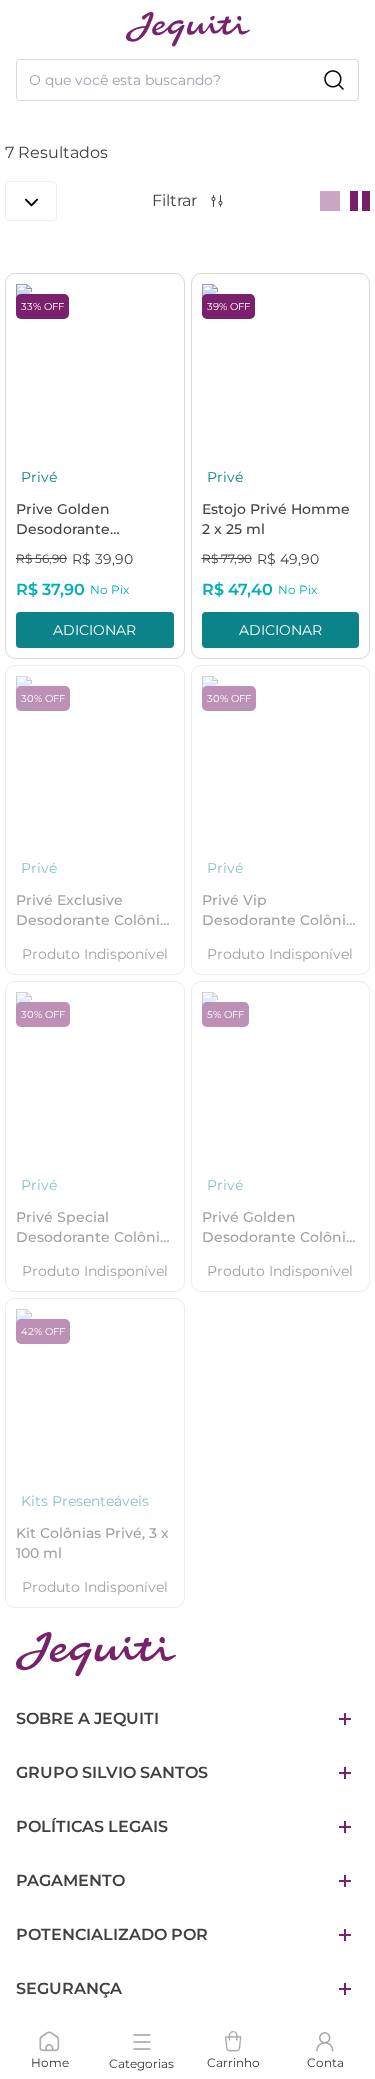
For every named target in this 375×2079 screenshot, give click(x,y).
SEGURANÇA (69, 1988)
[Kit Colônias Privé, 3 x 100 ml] (95, 1388)
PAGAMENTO (70, 1880)
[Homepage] (96, 1654)
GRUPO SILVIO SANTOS (112, 1772)
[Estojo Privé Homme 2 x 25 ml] (281, 363)
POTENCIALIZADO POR (112, 1934)
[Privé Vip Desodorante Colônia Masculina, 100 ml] (281, 755)
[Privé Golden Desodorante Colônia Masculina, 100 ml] (281, 1071)
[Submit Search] (334, 80)
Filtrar (174, 200)
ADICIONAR (94, 630)
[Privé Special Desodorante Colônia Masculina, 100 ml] (95, 1071)
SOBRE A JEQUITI (87, 1718)
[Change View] (330, 201)
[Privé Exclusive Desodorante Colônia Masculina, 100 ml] (95, 755)
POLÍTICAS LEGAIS (92, 1826)
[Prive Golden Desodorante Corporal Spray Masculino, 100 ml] (95, 363)
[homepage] (188, 29)
